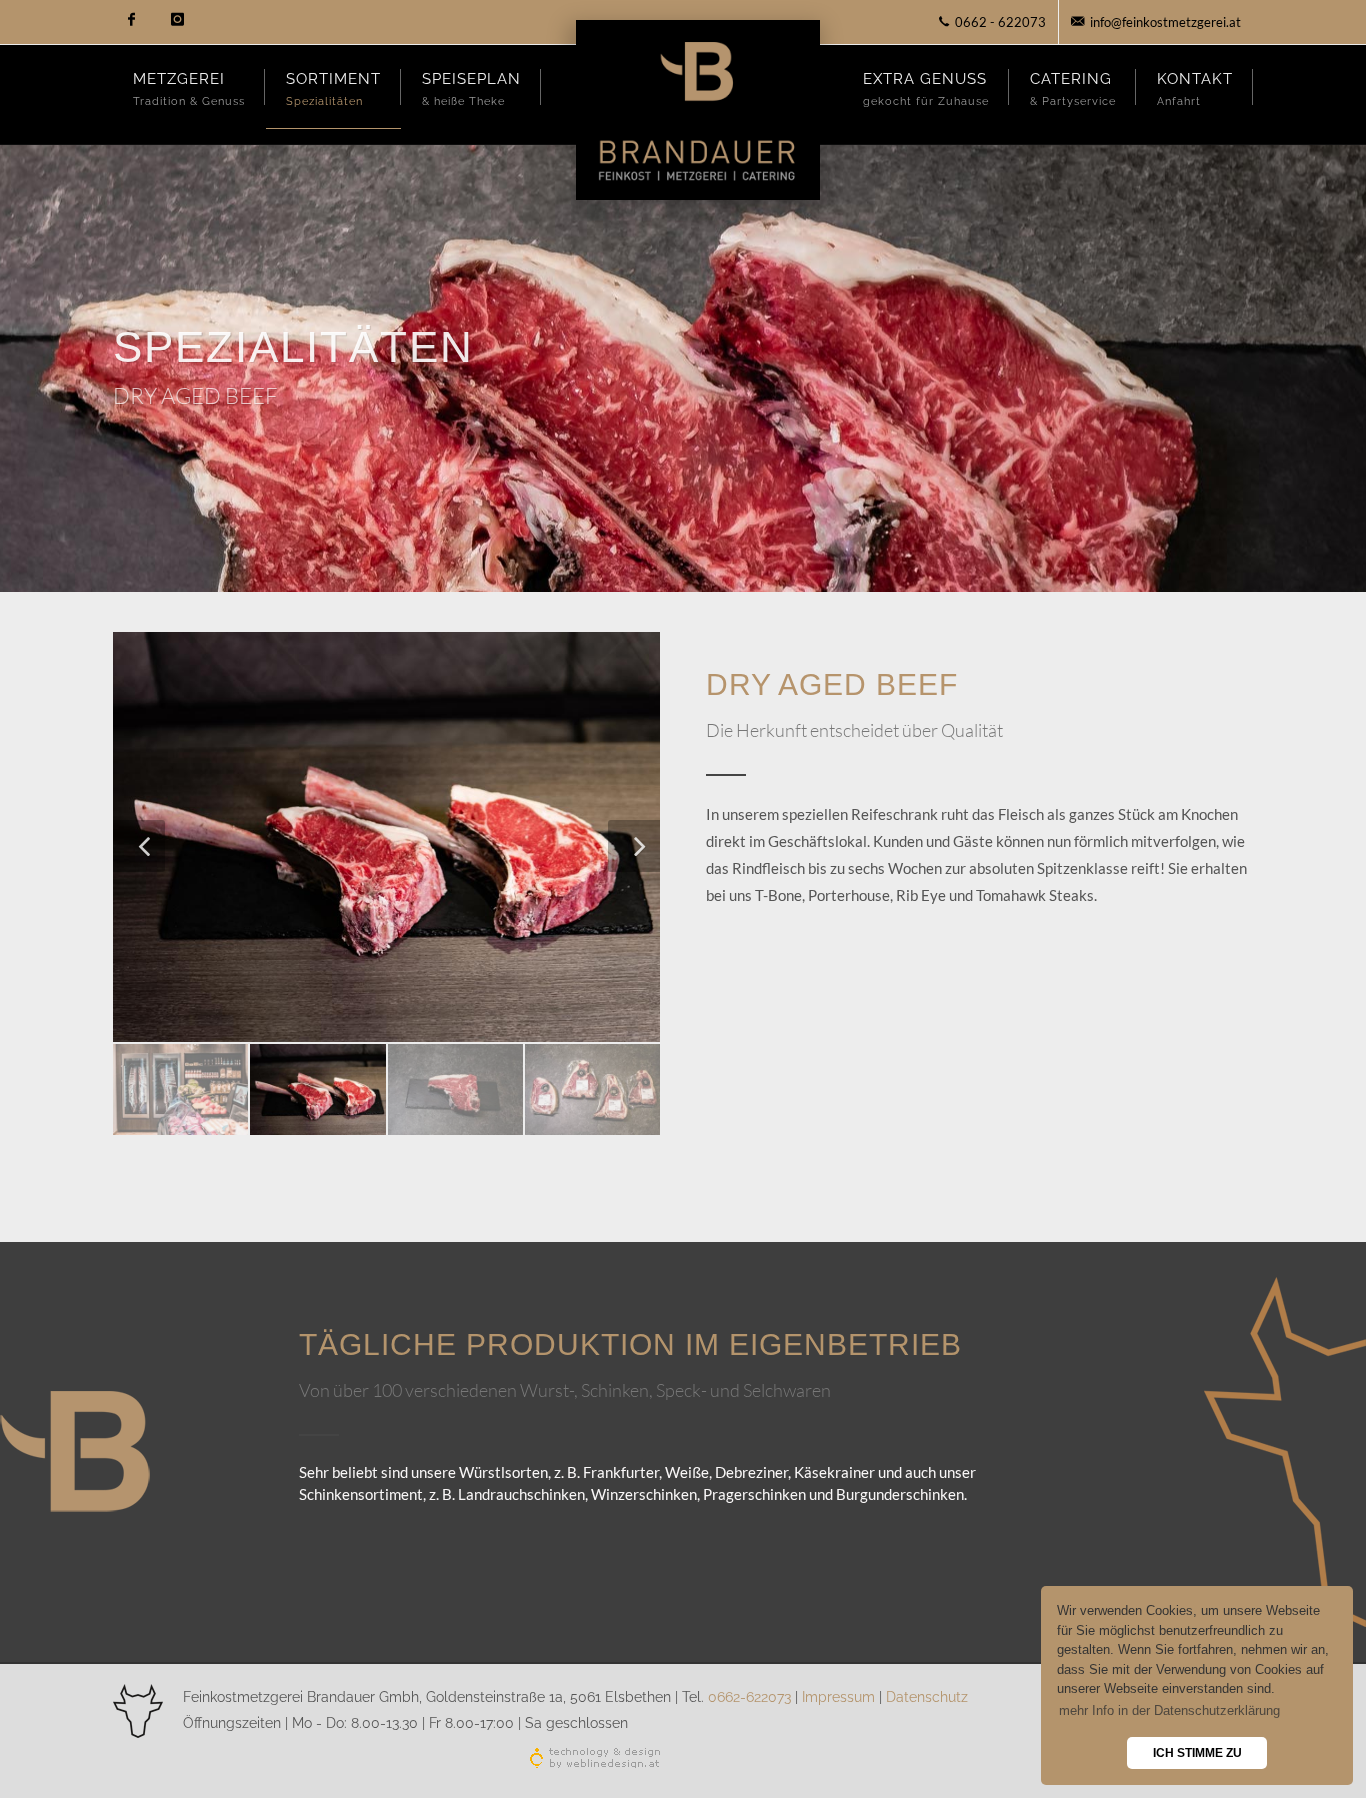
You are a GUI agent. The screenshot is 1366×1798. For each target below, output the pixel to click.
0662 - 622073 (999, 22)
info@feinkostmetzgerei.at (1164, 22)
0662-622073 (749, 1697)
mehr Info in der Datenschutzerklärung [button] (1169, 1710)
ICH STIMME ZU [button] (1197, 1752)
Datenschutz (927, 1697)
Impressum (840, 1697)
